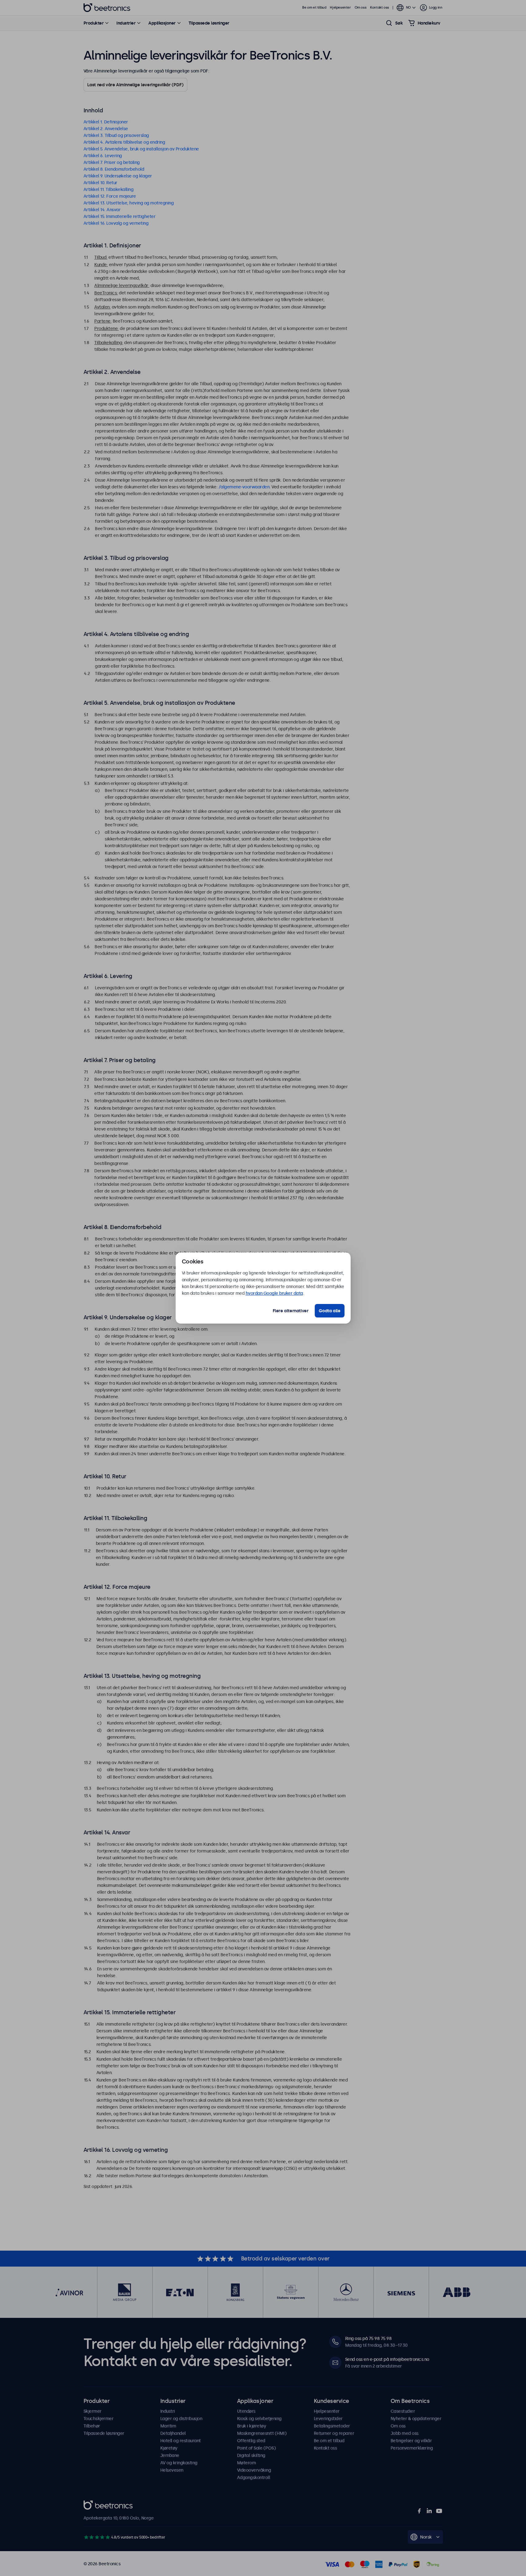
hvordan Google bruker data (274, 1293)
